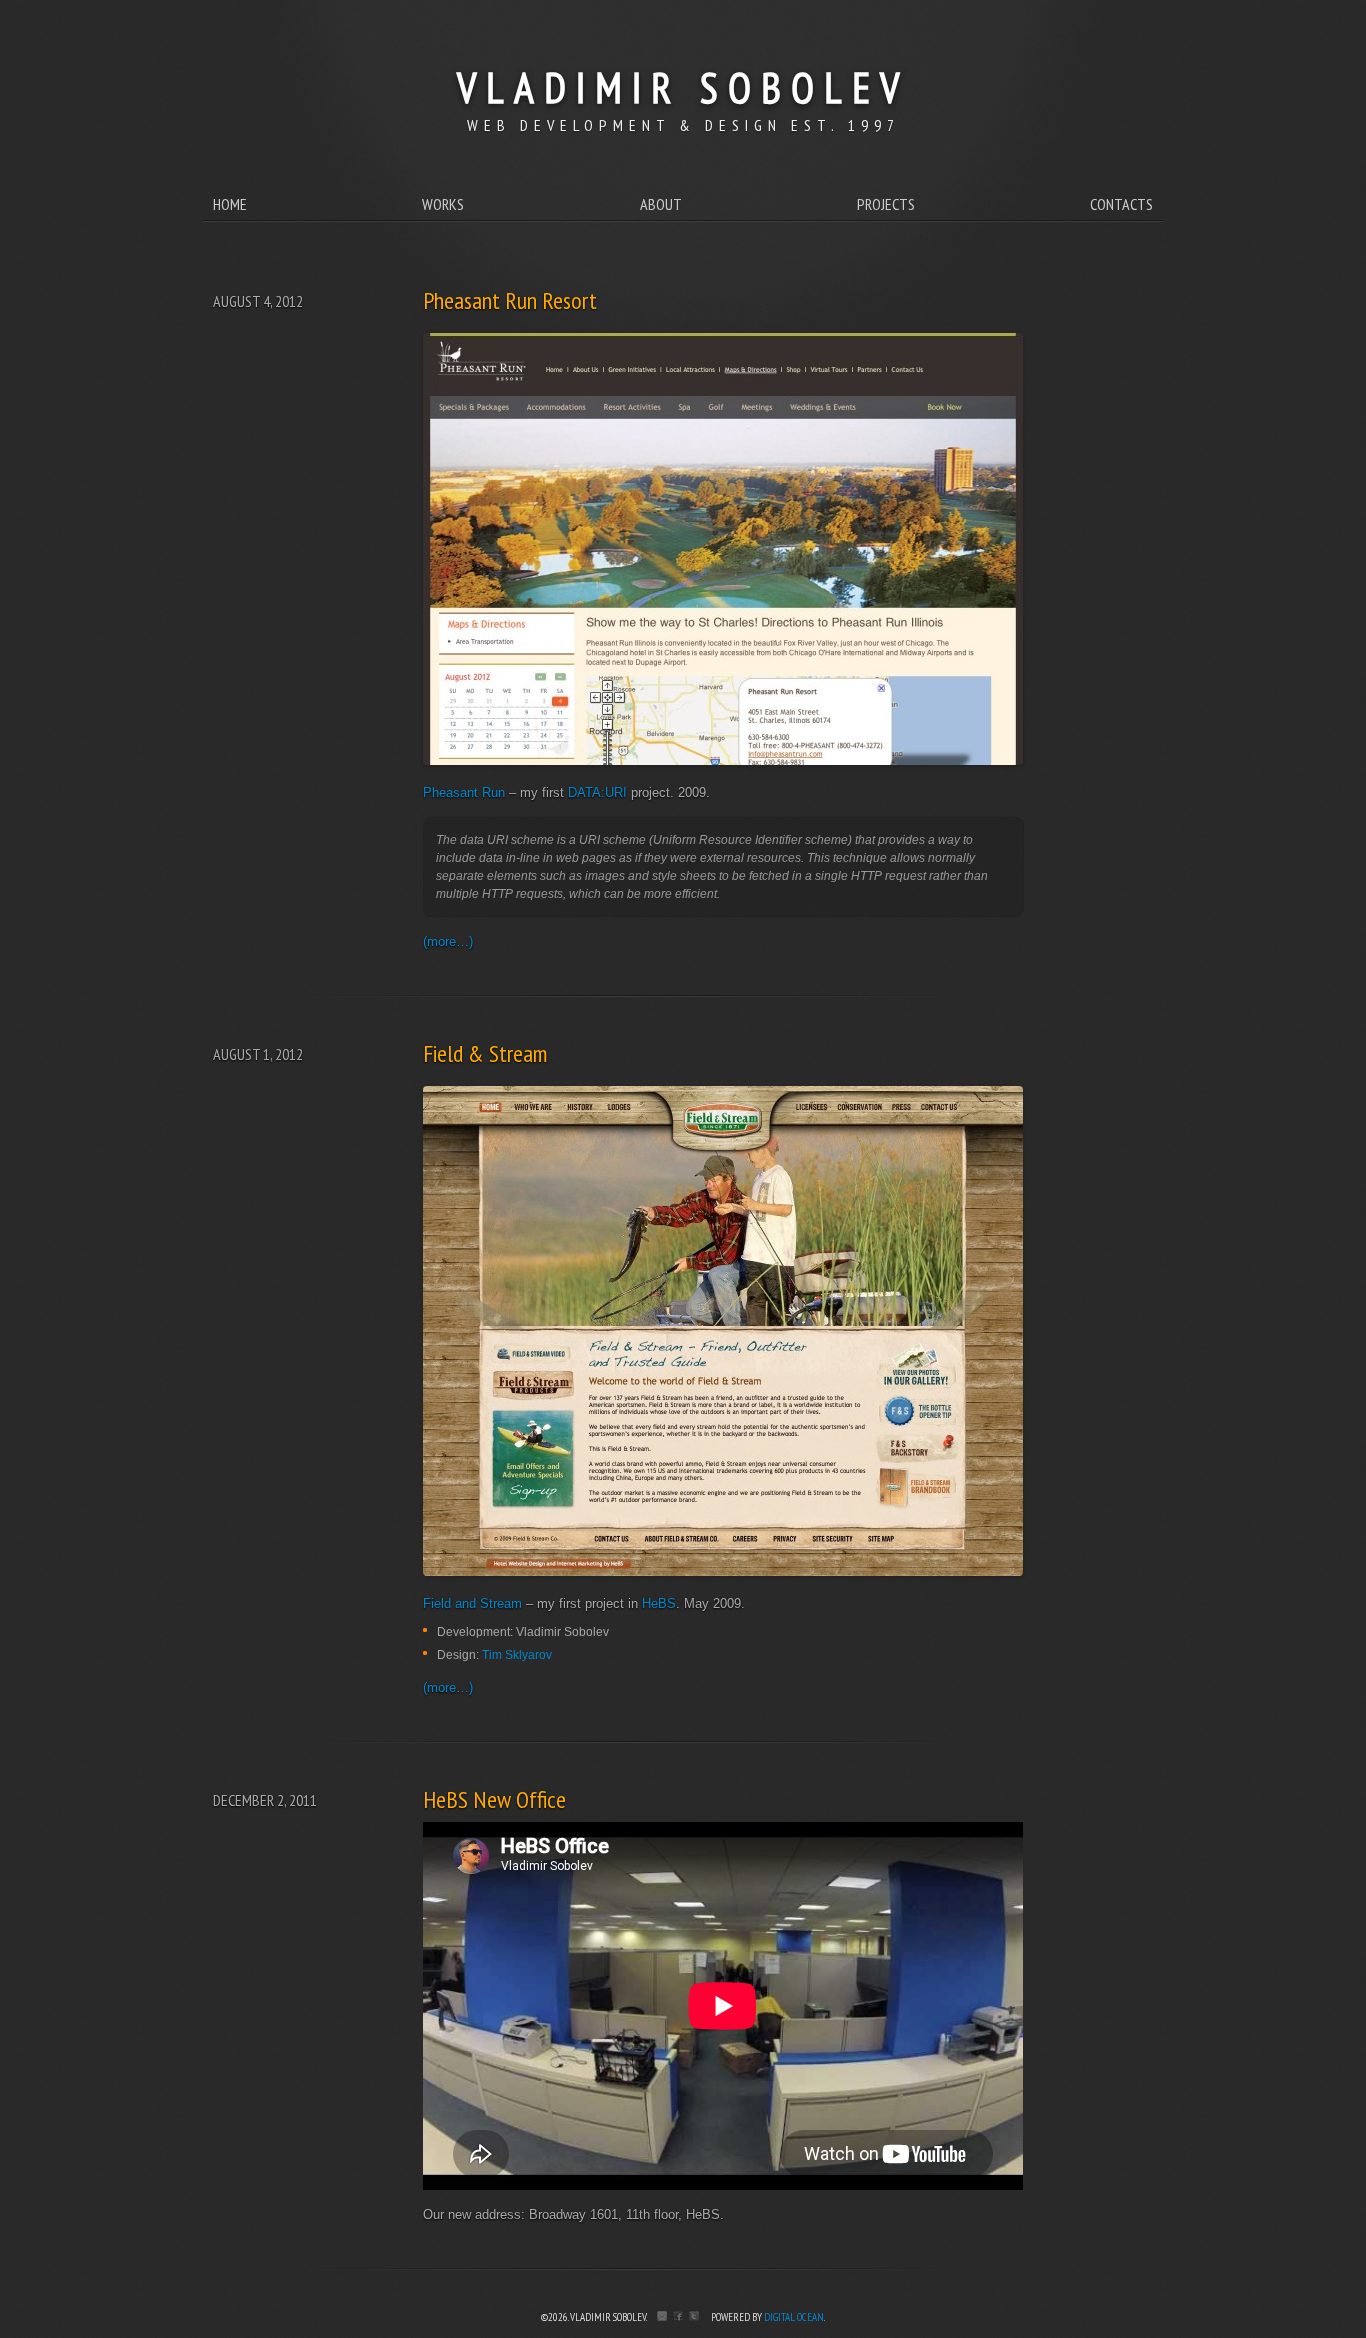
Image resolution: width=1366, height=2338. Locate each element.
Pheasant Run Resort (510, 300)
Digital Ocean (794, 2317)
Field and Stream (472, 1603)
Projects (886, 204)
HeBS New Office (494, 1799)
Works (443, 204)
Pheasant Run (464, 792)
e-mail (662, 2316)
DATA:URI (597, 792)
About (661, 204)
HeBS (659, 1603)
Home (230, 204)
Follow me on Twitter (694, 2316)
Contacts (1121, 204)
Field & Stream (485, 1053)
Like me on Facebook (678, 2316)
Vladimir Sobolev (683, 87)
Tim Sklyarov (517, 1654)
